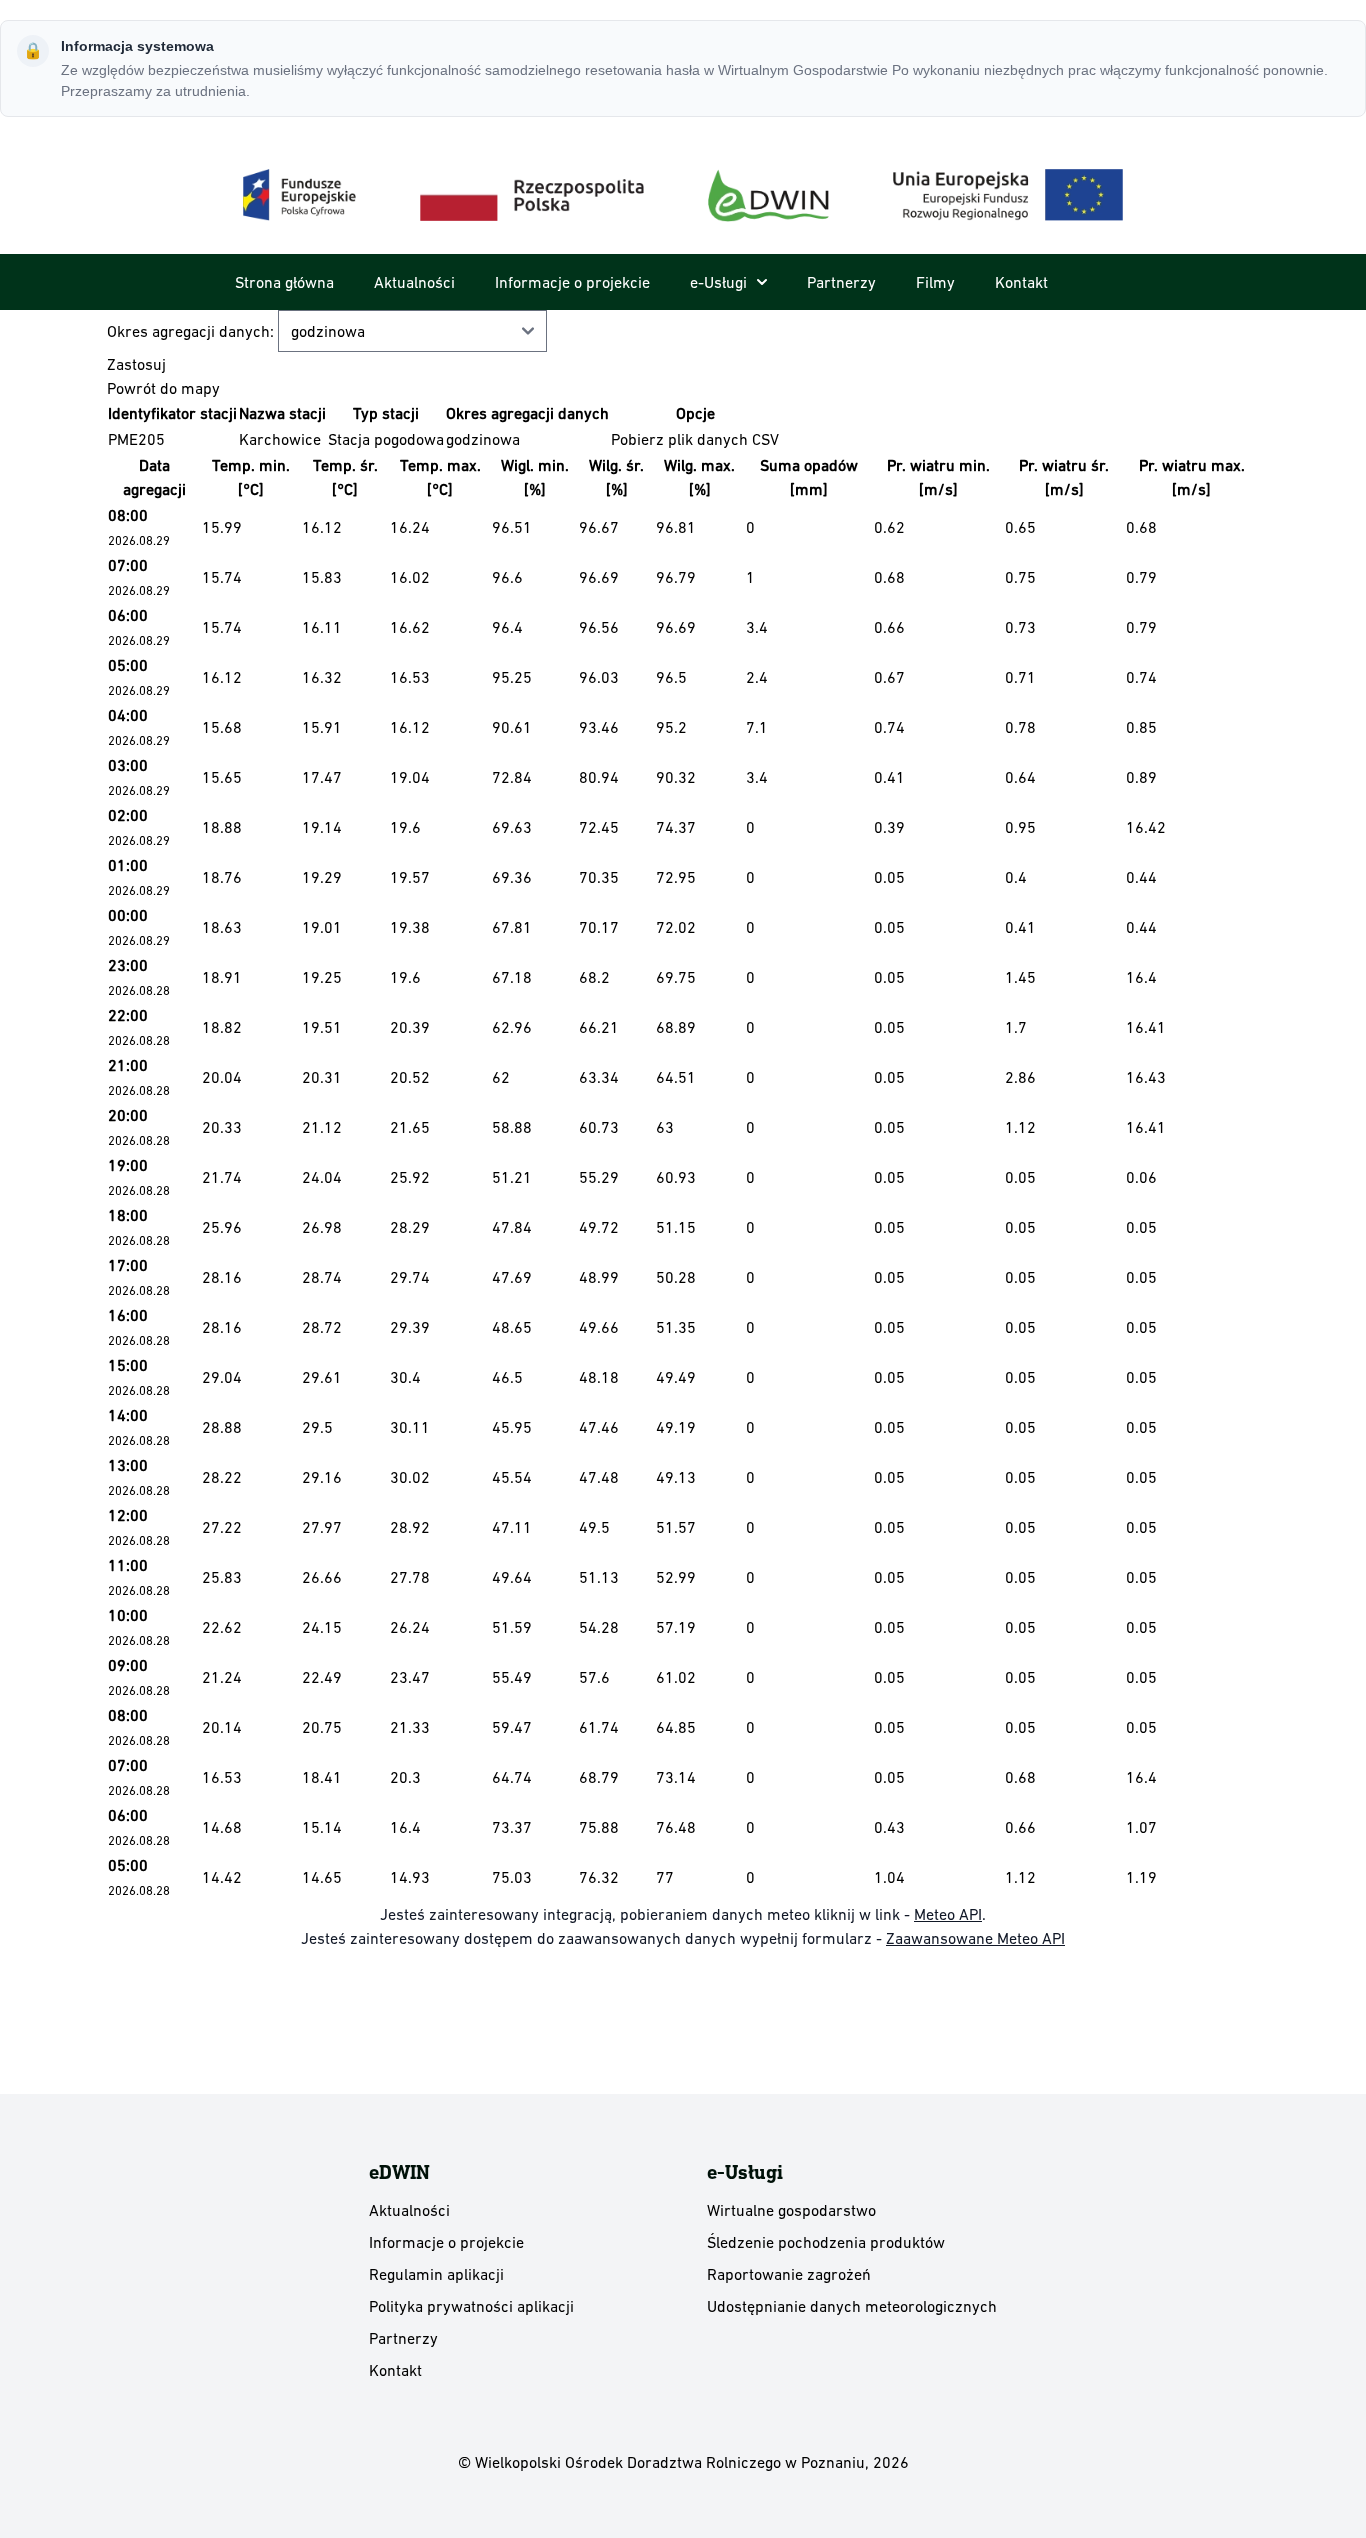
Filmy (935, 282)
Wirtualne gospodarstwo (791, 2210)
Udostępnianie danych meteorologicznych (852, 2306)
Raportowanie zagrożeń (789, 2274)
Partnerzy (841, 282)
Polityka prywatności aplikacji (471, 2306)
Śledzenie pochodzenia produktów (826, 2242)
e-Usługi (718, 282)
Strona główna (284, 282)
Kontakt (1021, 282)
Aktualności (414, 282)
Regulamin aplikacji (436, 2274)
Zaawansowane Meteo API (975, 1938)
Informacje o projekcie (572, 282)
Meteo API (948, 1914)
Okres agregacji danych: (192, 331)
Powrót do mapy (163, 388)
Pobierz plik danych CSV (695, 439)
